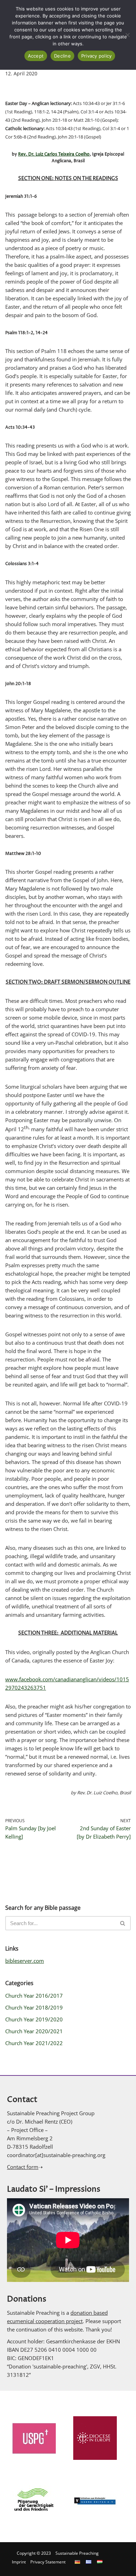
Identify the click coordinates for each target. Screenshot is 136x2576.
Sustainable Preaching (77, 2553)
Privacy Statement (48, 2562)
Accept (36, 56)
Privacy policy (97, 56)
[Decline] (127, 35)
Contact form (23, 2167)
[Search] (123, 1923)
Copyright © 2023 (34, 2553)
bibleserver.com (25, 1961)
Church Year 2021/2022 (34, 2043)
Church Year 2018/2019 (34, 2007)
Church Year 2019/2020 (34, 2019)
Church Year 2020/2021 (34, 2031)
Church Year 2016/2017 (34, 1996)
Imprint (19, 2562)
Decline (62, 56)
